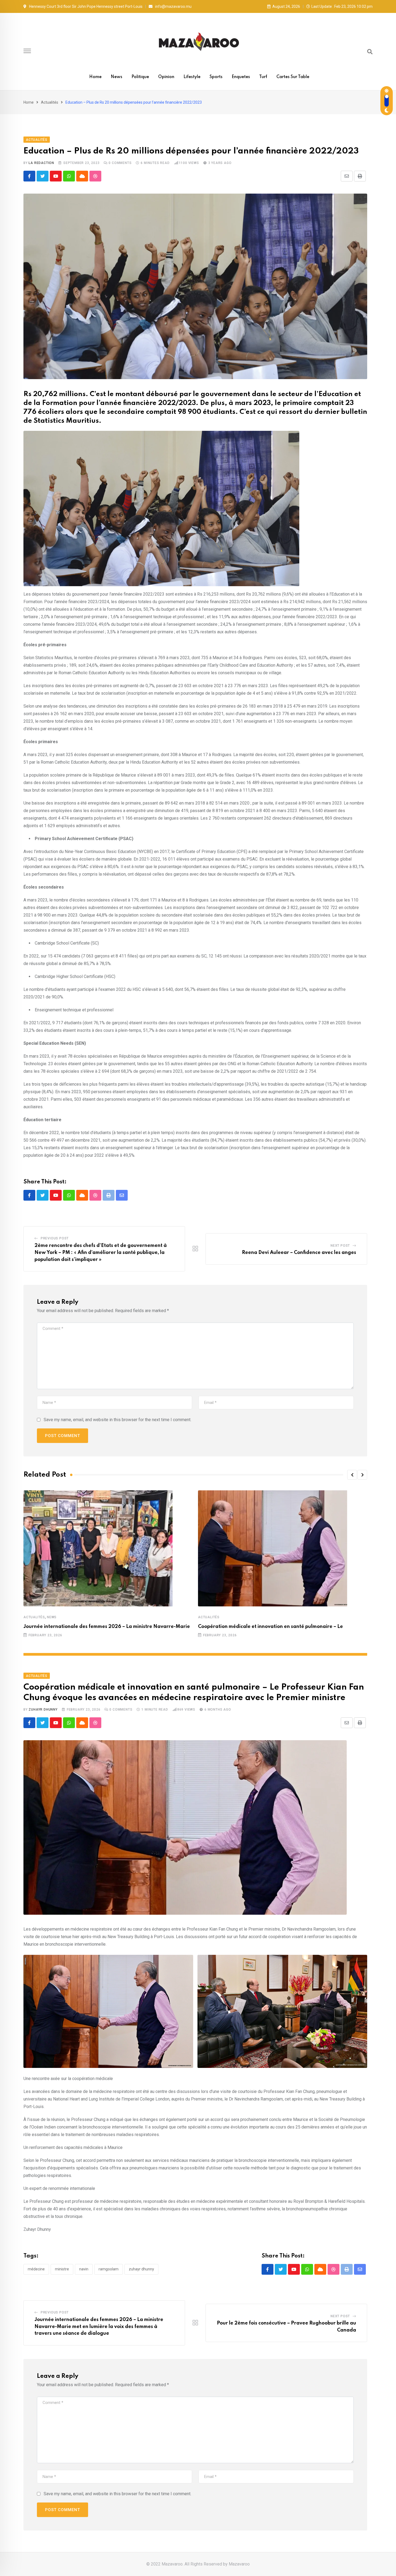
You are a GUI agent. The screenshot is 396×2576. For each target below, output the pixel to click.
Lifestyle (192, 77)
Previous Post (55, 1238)
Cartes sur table (293, 77)
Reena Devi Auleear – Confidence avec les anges (299, 1253)
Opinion (166, 77)
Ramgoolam (109, 2269)
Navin (84, 2269)
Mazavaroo (239, 2564)
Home (95, 77)
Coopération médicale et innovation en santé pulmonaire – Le (270, 1627)
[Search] (370, 52)
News (117, 77)
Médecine (36, 2269)
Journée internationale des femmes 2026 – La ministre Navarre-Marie (107, 1627)
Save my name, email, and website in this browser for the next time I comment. (117, 1420)
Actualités (50, 102)
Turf (263, 77)
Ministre (62, 2269)
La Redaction (41, 163)
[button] (352, 1475)
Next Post (340, 1246)
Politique (140, 77)
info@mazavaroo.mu (173, 6)
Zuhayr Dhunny (43, 1710)
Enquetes (241, 77)
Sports (216, 77)
